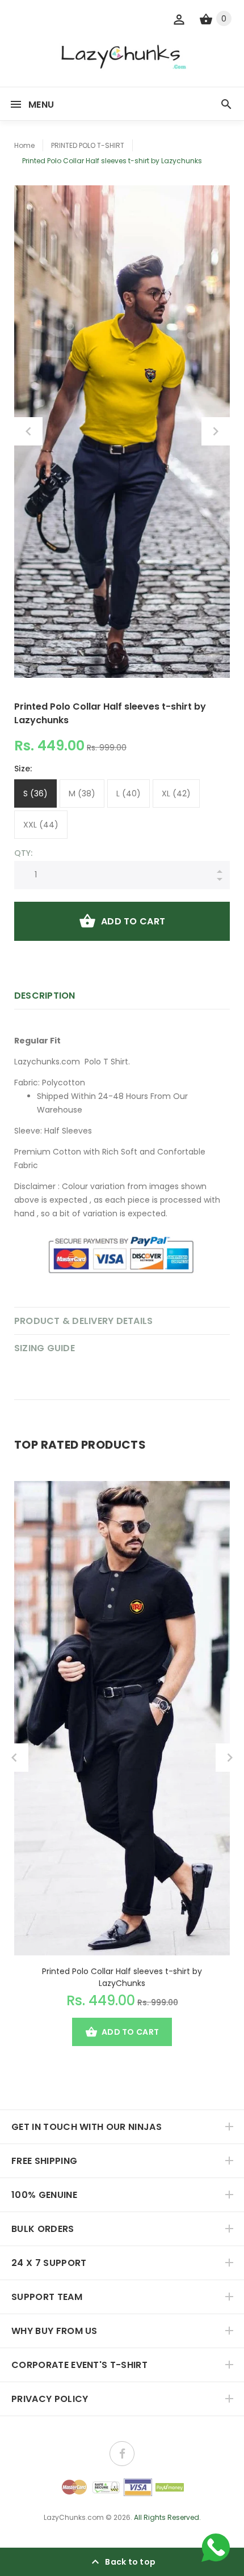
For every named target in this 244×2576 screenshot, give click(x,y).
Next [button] (216, 431)
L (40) (129, 793)
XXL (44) (41, 825)
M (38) (82, 793)
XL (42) (176, 793)
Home (24, 145)
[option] (122, 432)
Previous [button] (28, 431)
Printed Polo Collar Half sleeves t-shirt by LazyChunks (122, 1977)
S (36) (35, 793)
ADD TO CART (133, 921)
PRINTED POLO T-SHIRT (88, 145)
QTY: (23, 853)
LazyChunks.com (74, 2517)
